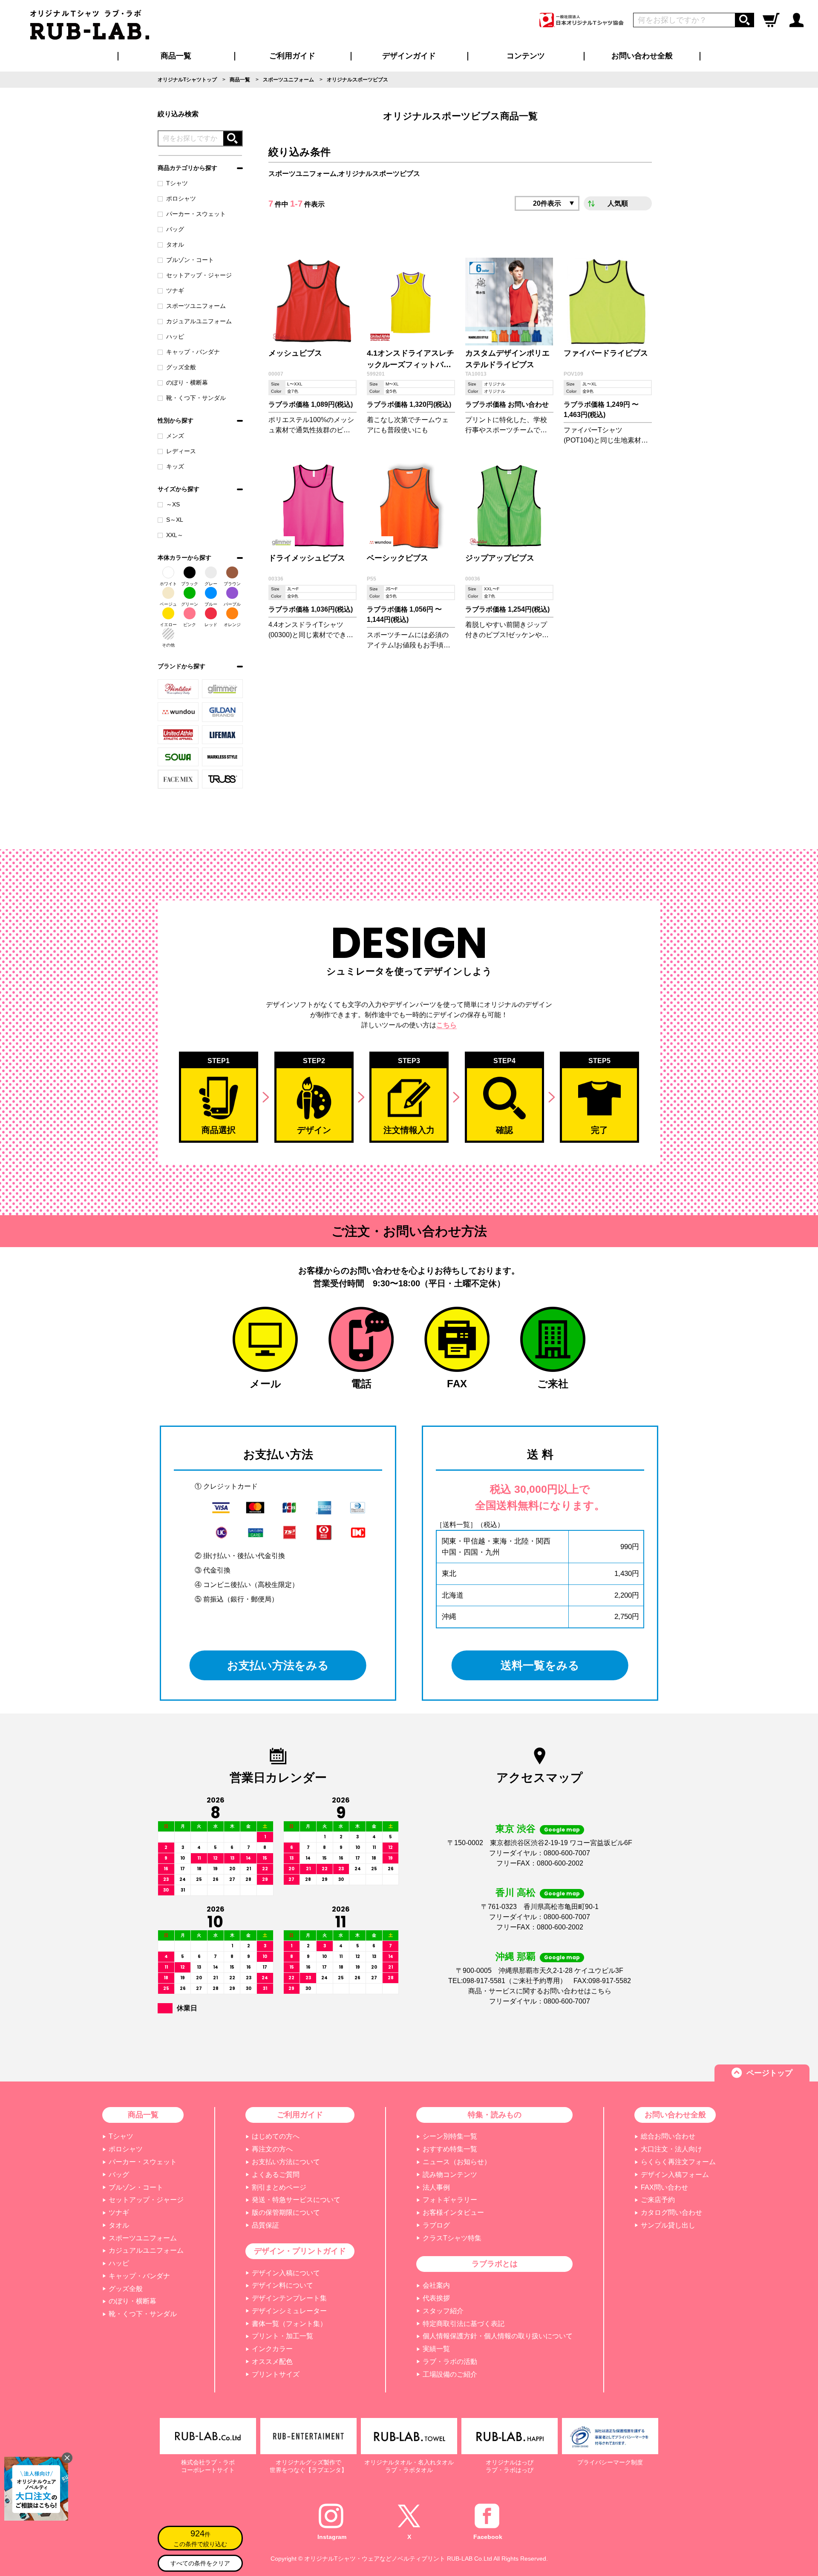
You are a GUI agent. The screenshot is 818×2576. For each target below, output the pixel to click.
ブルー (211, 604)
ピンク (190, 625)
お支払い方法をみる (278, 1665)
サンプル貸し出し (668, 2225)
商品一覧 (176, 56)
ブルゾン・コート (190, 260)
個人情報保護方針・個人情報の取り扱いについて (498, 2336)
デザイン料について (282, 2285)
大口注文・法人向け (671, 2149)
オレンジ (232, 625)
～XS (173, 504)
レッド (211, 625)
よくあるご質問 (276, 2175)
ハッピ (175, 336)
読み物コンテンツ (450, 2175)
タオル (175, 244)
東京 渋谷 (516, 1829)
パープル (232, 604)
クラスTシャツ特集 (452, 2238)
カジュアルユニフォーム (199, 321)
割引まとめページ (279, 2187)
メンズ (175, 436)
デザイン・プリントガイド (300, 2251)
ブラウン (232, 584)
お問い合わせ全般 (642, 56)
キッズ (175, 466)
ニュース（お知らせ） (457, 2162)
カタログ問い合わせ (671, 2212)
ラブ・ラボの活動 (450, 2362)
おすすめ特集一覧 (450, 2149)
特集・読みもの (495, 2115)
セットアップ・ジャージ (199, 275)
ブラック (190, 584)
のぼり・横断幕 (187, 382)
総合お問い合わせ (668, 2136)
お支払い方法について (286, 2162)
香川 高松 (516, 1893)
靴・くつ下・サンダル (196, 398)
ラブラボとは (495, 2264)
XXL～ (175, 535)
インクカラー (272, 2349)
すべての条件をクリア (200, 2563)
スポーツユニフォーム (196, 306)
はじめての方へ (276, 2136)
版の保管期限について (286, 2212)
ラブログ (436, 2225)
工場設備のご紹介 (450, 2374)
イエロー (168, 625)
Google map (562, 1830)
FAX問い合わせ (664, 2187)
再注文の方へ (272, 2149)
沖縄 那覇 (516, 1956)
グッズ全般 (181, 367)
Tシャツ (177, 183)
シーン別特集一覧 (450, 2136)
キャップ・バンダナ (193, 352)
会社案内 (436, 2285)
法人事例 (436, 2187)
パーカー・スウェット (196, 214)
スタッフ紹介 (443, 2311)
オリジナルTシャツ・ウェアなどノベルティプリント (375, 2559)
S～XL (175, 520)
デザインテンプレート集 (289, 2298)
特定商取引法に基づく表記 (464, 2324)
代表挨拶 (436, 2298)
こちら (446, 1025)
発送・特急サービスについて (296, 2200)
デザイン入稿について (286, 2273)
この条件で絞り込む (200, 2538)
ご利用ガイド (300, 2115)
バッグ (175, 229)
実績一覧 (436, 2349)
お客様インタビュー (453, 2212)
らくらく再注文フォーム (678, 2162)
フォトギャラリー (450, 2200)
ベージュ (168, 604)
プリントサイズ (276, 2374)
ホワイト (168, 584)
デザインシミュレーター (289, 2311)
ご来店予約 (658, 2200)
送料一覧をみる (540, 1665)
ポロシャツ (181, 198)
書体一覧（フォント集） (289, 2324)
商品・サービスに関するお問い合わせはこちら (540, 1991)
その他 (168, 645)
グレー (211, 584)
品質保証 (265, 2225)
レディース (181, 451)
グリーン (190, 604)
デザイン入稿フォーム (675, 2175)
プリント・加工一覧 (282, 2336)
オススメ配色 (272, 2362)
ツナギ (175, 290)
